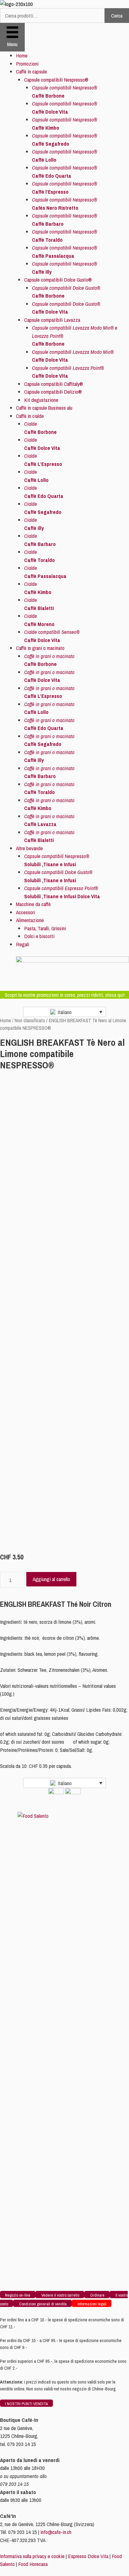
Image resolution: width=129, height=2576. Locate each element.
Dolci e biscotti (39, 936)
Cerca (117, 16)
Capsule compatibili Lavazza (52, 320)
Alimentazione (30, 920)
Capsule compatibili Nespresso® (56, 80)
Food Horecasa (33, 2564)
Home (22, 55)
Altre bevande (29, 848)
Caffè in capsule (31, 71)
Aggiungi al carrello (51, 1579)
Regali (23, 944)
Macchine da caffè (33, 904)
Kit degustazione (41, 400)
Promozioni (27, 64)
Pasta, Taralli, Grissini (45, 928)
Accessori (26, 912)
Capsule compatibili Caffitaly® (54, 384)
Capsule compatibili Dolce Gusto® (58, 280)
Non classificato (30, 1021)
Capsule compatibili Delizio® (53, 392)
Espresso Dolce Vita (88, 2556)
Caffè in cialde (30, 416)
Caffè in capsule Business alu (44, 408)
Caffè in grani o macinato (40, 648)
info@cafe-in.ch (56, 2532)
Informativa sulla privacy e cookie (32, 2556)
